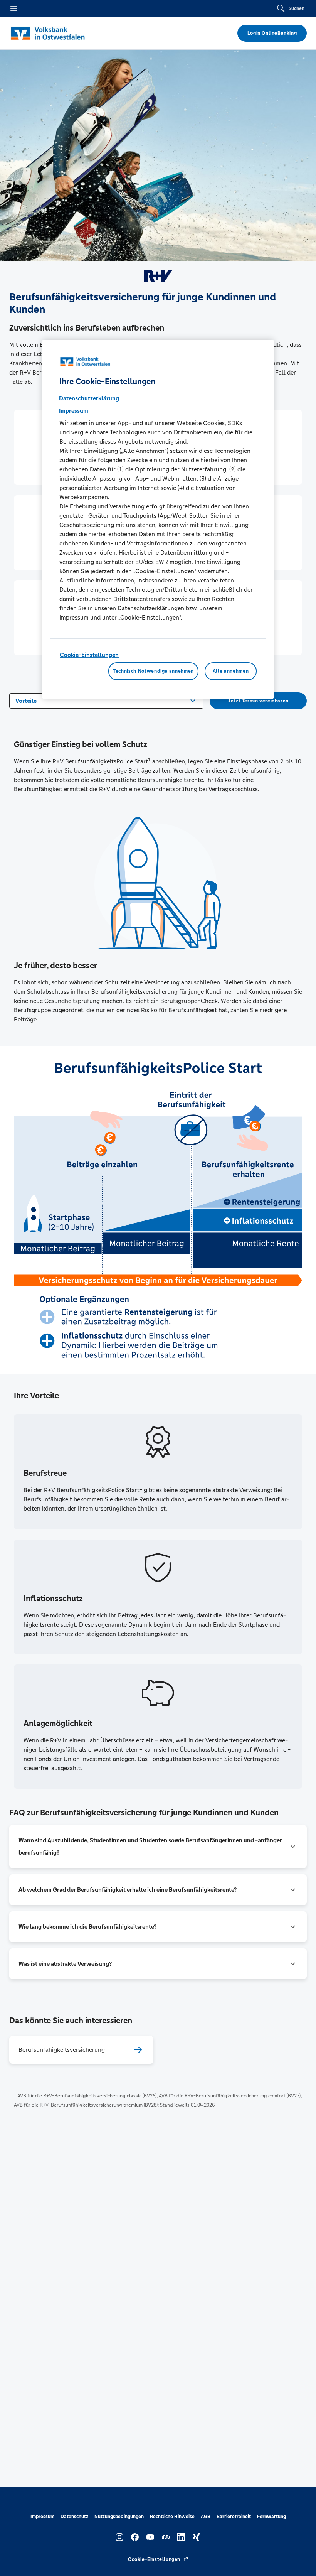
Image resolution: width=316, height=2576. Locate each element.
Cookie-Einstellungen (89, 655)
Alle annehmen (231, 671)
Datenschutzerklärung (89, 398)
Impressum (42, 2517)
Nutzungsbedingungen (119, 2517)
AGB (206, 2517)
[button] (158, 1847)
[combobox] (106, 700)
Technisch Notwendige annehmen (153, 671)
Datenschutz (74, 2517)
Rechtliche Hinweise (172, 2517)
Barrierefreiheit (234, 2517)
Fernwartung (271, 2517)
